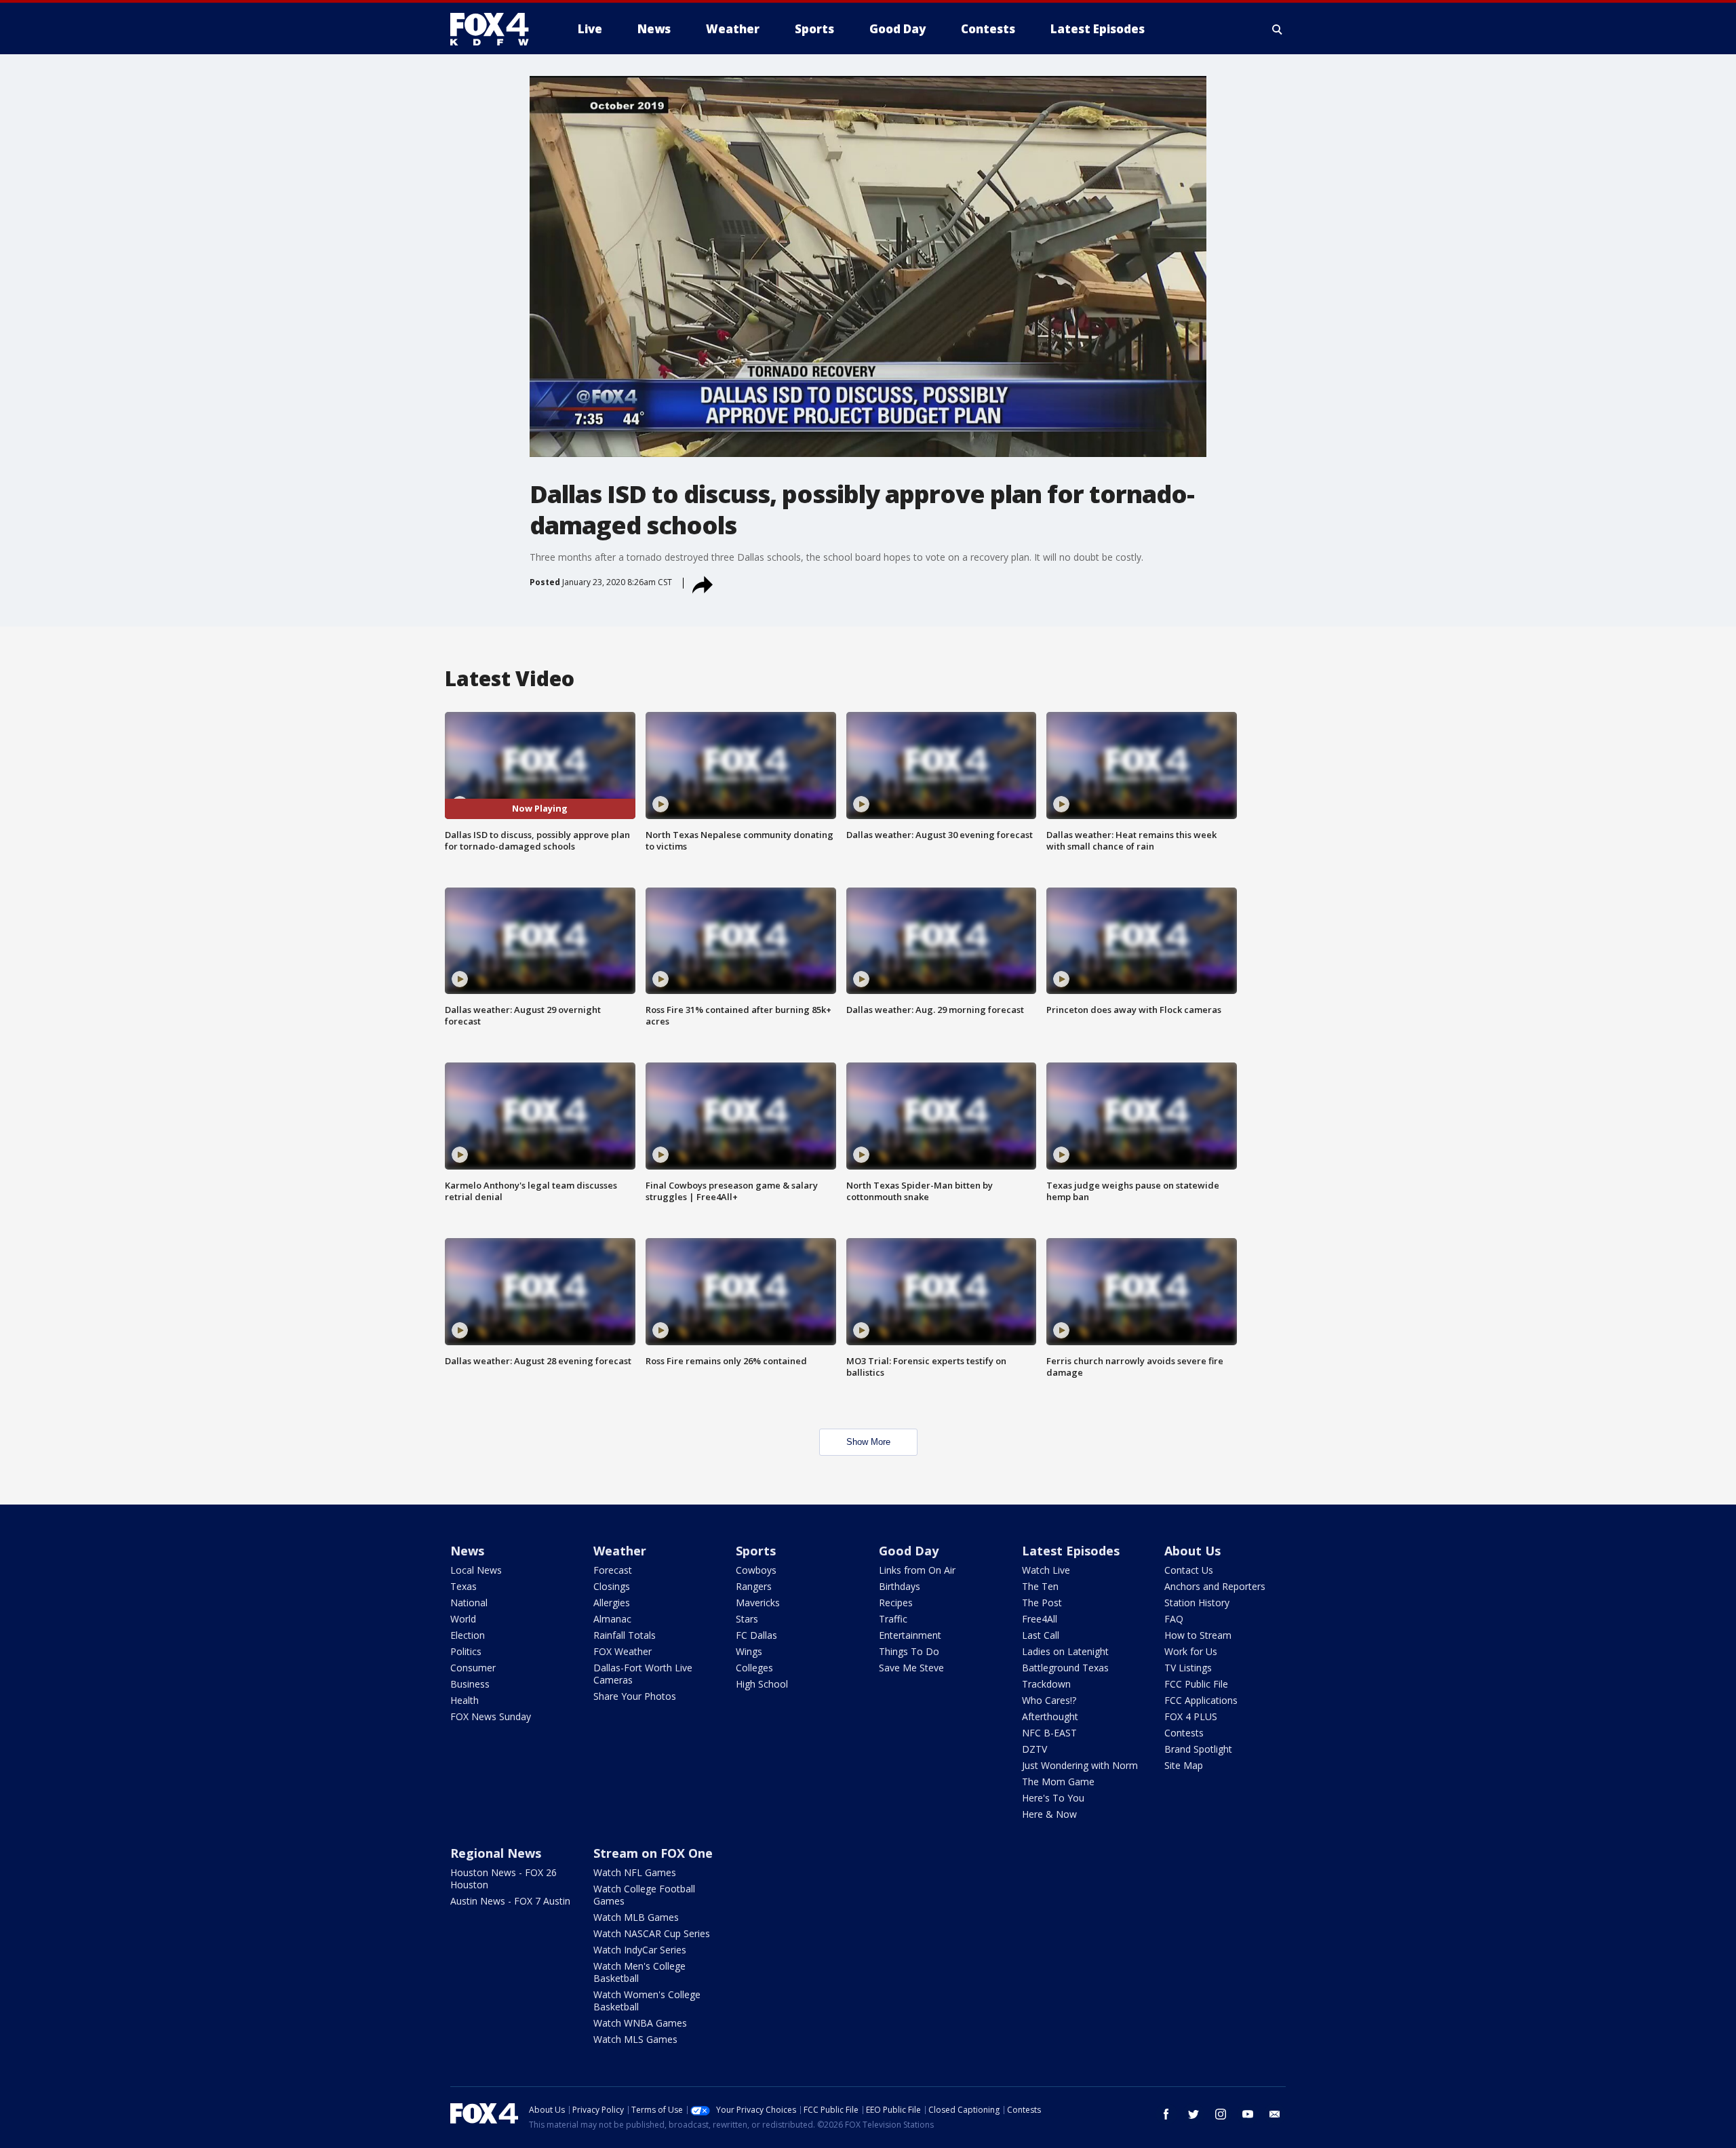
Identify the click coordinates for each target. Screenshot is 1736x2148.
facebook (1166, 2114)
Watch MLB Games (636, 1917)
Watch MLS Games (635, 2039)
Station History (1197, 1603)
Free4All (1040, 1619)
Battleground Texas (1065, 1668)
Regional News (496, 1853)
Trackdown (1046, 1684)
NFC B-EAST (1049, 1733)
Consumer (473, 1668)
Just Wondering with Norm (1080, 1765)
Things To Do (909, 1651)
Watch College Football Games (644, 1895)
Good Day (909, 1551)
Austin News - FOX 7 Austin (510, 1901)
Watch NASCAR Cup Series (652, 1933)
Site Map (1184, 1765)
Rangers (754, 1586)
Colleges (754, 1668)
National (469, 1603)
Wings (749, 1651)
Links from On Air (917, 1570)
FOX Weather (623, 1651)
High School (762, 1684)
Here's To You (1053, 1798)
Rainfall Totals (625, 1635)
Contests (1184, 1733)
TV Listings (1188, 1668)
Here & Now (1049, 1814)
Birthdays (900, 1586)
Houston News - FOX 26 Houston (504, 1878)
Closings (612, 1586)
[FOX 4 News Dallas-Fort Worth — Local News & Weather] (495, 29)
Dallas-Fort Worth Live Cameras (643, 1674)
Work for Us (1191, 1651)
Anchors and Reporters (1215, 1586)
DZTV (1034, 1749)
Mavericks (758, 1603)
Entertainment (910, 1635)
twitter (1193, 2114)
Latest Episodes (1071, 1551)
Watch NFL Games (635, 1872)
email (1275, 2114)
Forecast (613, 1570)
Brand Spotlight (1198, 1749)
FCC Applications (1201, 1700)
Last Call (1041, 1635)
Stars (747, 1619)
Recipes (896, 1603)
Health (465, 1700)
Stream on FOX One (653, 1853)
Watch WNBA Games (640, 2023)
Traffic (893, 1619)
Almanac (612, 1619)
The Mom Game (1058, 1782)
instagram (1221, 2114)
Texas (463, 1586)
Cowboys (756, 1570)
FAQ (1174, 1619)
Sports (756, 1551)
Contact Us (1189, 1570)
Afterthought (1050, 1716)
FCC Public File (1196, 1684)
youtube (1248, 2114)
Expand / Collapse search (1278, 29)
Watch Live (1046, 1570)
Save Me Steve (911, 1668)
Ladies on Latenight (1065, 1651)
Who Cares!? (1049, 1700)
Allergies (612, 1603)
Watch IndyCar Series (640, 1950)
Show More (868, 1442)
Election (468, 1635)
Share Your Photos (635, 1696)
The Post (1042, 1603)
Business (470, 1684)
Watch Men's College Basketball (639, 1972)
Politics (466, 1651)
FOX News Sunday (491, 1716)
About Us (1192, 1551)
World (463, 1619)
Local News (476, 1570)
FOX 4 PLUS (1191, 1716)
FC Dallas (756, 1635)
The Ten (1040, 1586)
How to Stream (1198, 1635)
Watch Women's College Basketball (647, 2001)
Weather (620, 1551)
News (467, 1551)
